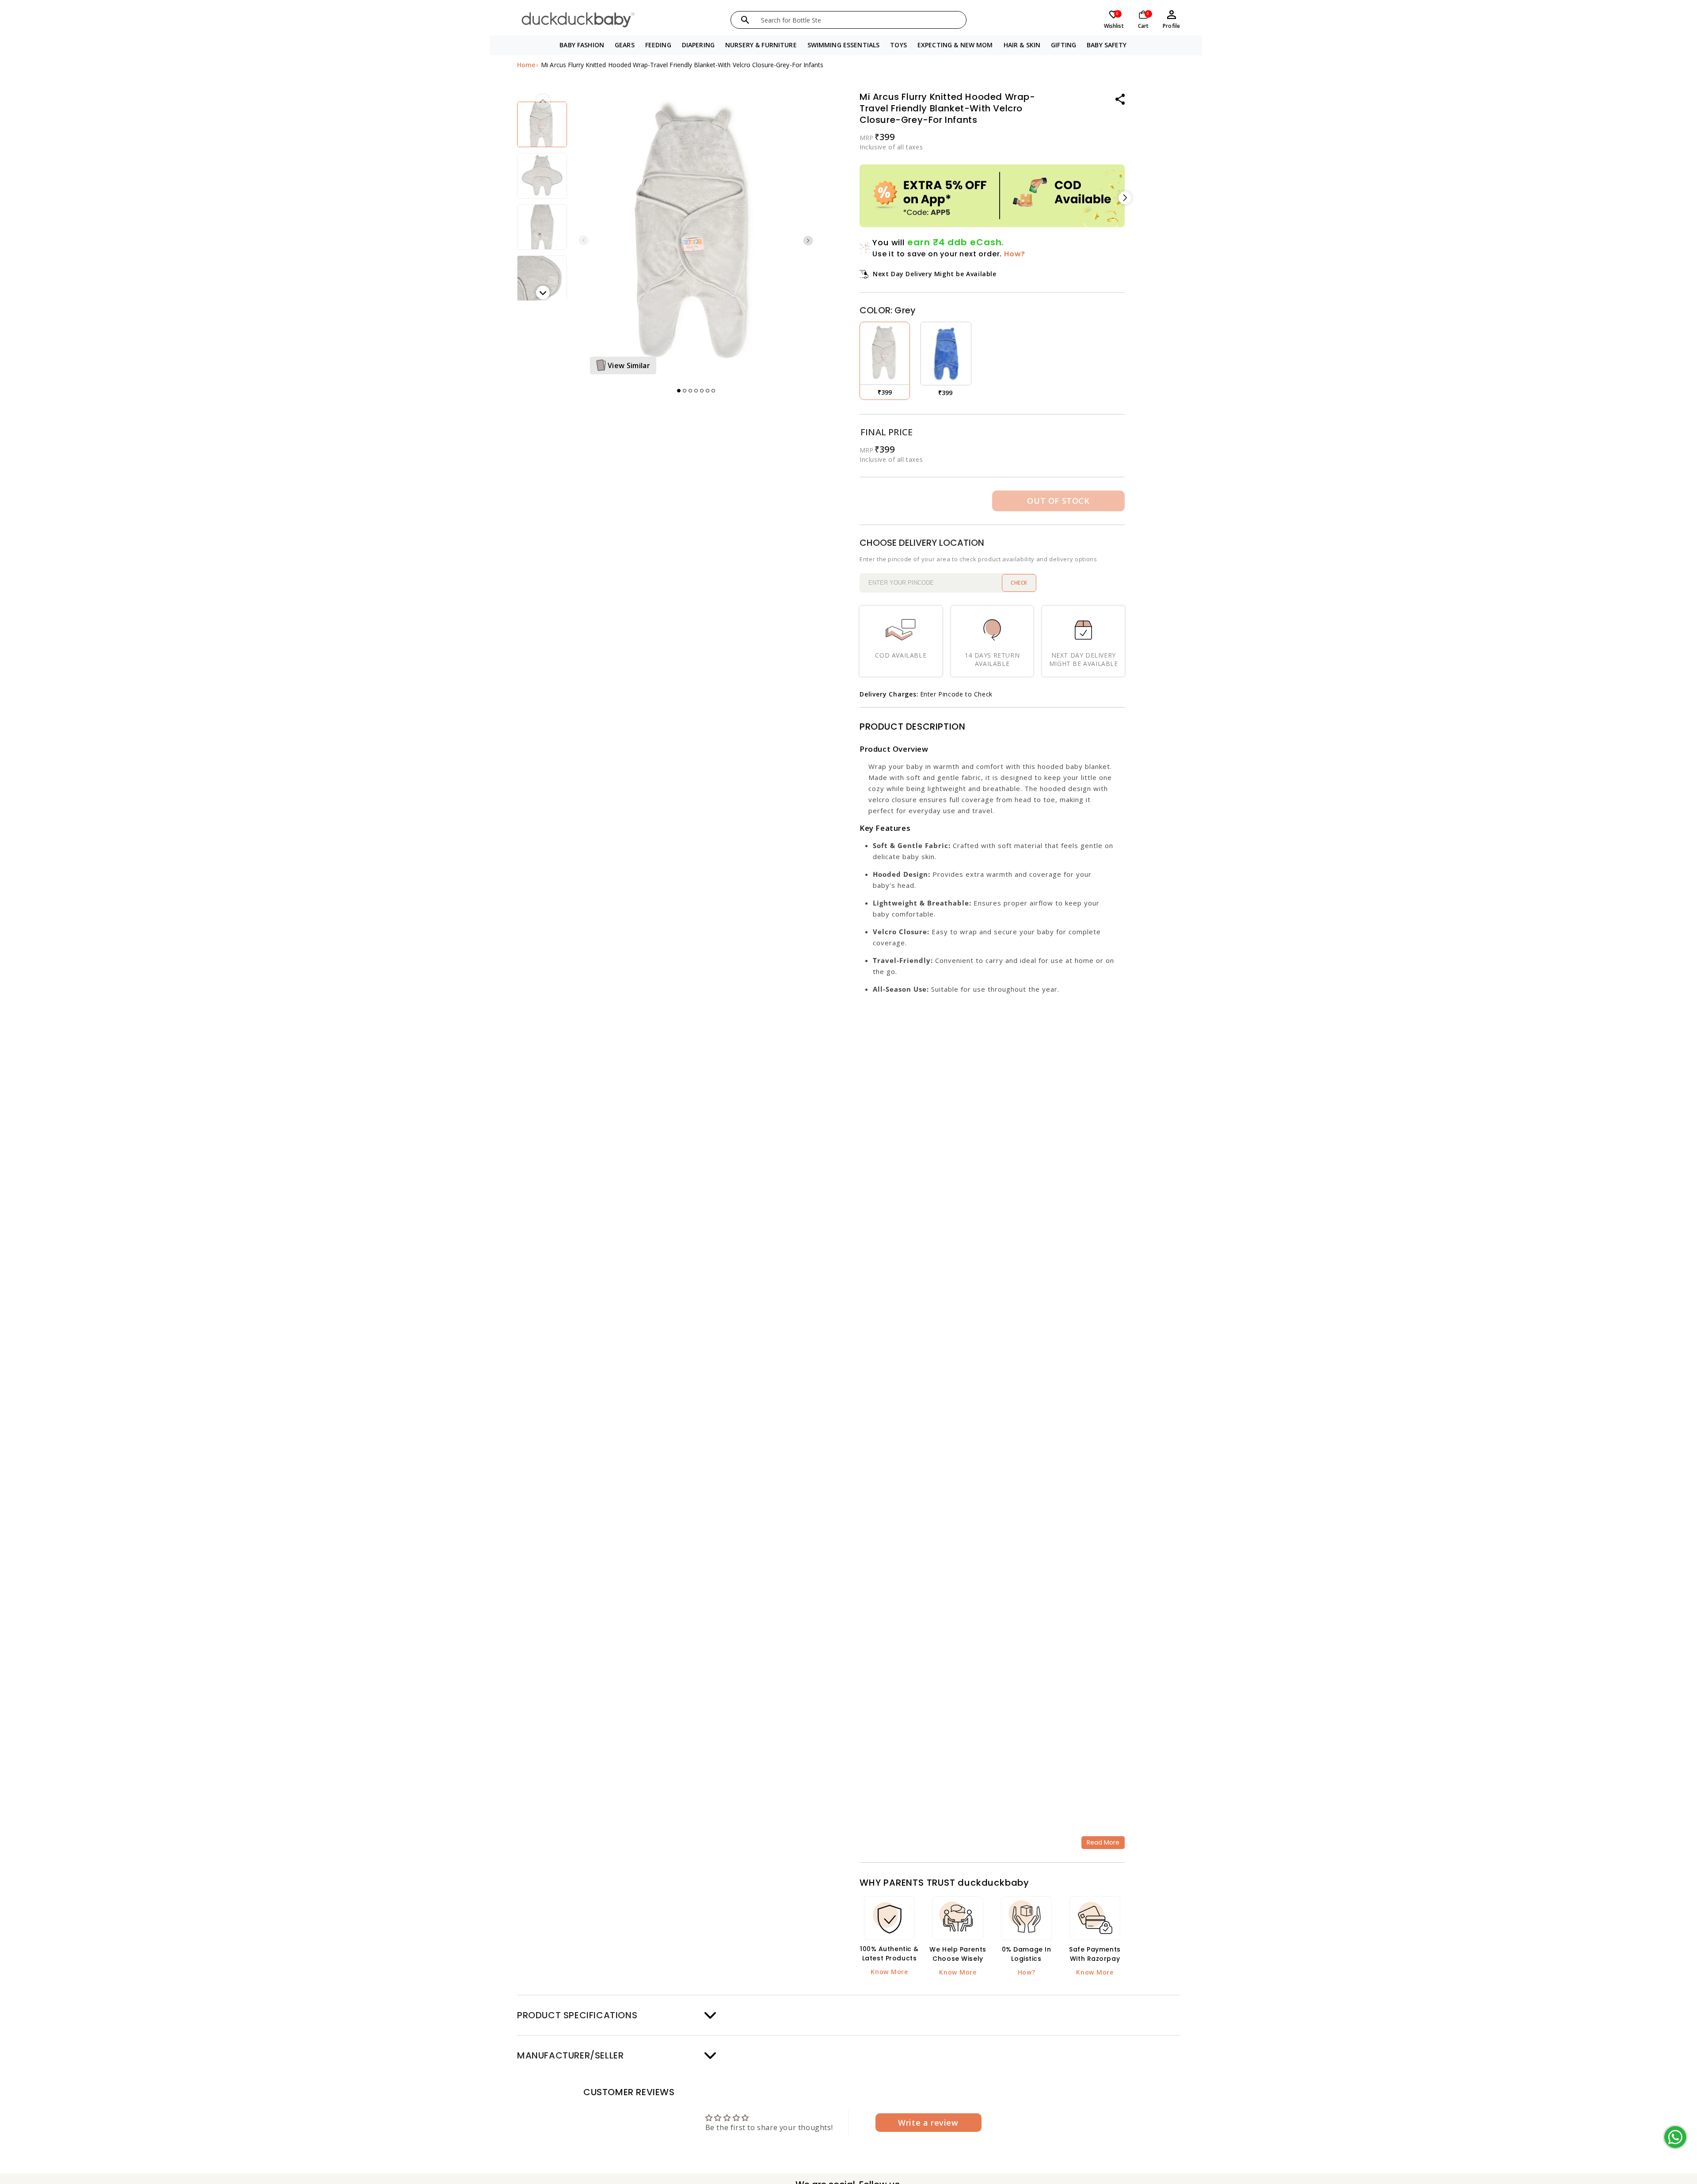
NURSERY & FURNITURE (761, 45)
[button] (582, 45)
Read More (1103, 1842)
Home (526, 65)
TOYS (898, 45)
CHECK (1019, 583)
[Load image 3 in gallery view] (542, 176)
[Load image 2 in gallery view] (542, 124)
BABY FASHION (582, 45)
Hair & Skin (1022, 45)
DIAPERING (698, 45)
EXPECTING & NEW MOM (955, 45)
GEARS (625, 45)
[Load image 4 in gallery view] (542, 227)
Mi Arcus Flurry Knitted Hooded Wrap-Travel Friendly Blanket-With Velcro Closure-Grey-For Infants (682, 65)
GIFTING (1063, 45)
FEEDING (658, 45)
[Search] (745, 20)
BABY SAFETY (1107, 45)
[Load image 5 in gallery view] (542, 278)
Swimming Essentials (844, 45)
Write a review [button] (928, 2123)
